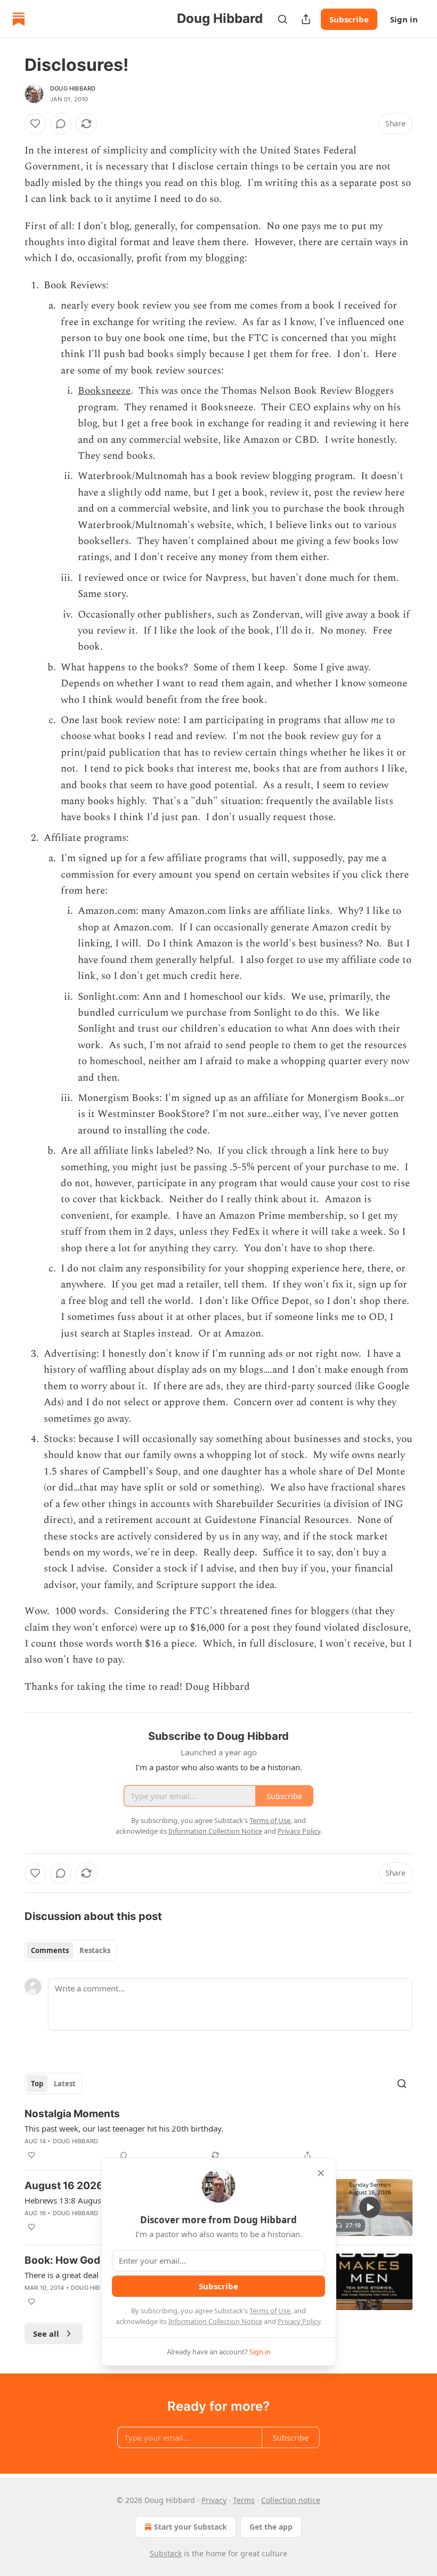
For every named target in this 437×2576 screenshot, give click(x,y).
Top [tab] (37, 2084)
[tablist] (71, 1950)
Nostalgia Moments (72, 2114)
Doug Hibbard (73, 88)
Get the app (271, 2527)
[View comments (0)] (61, 124)
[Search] (282, 19)
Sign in (404, 19)
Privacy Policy (299, 2321)
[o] (370, 2207)
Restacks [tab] (95, 1950)
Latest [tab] (65, 2084)
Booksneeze (104, 391)
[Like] (35, 124)
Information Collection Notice (215, 2321)
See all (46, 2334)
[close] (321, 2173)
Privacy (214, 2500)
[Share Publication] (306, 19)
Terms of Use (270, 2311)
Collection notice (291, 2500)
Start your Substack (191, 2527)
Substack (166, 2553)
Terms (244, 2500)
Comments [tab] (50, 1950)
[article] (218, 2134)
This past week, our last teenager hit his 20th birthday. (124, 2128)
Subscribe (349, 19)
